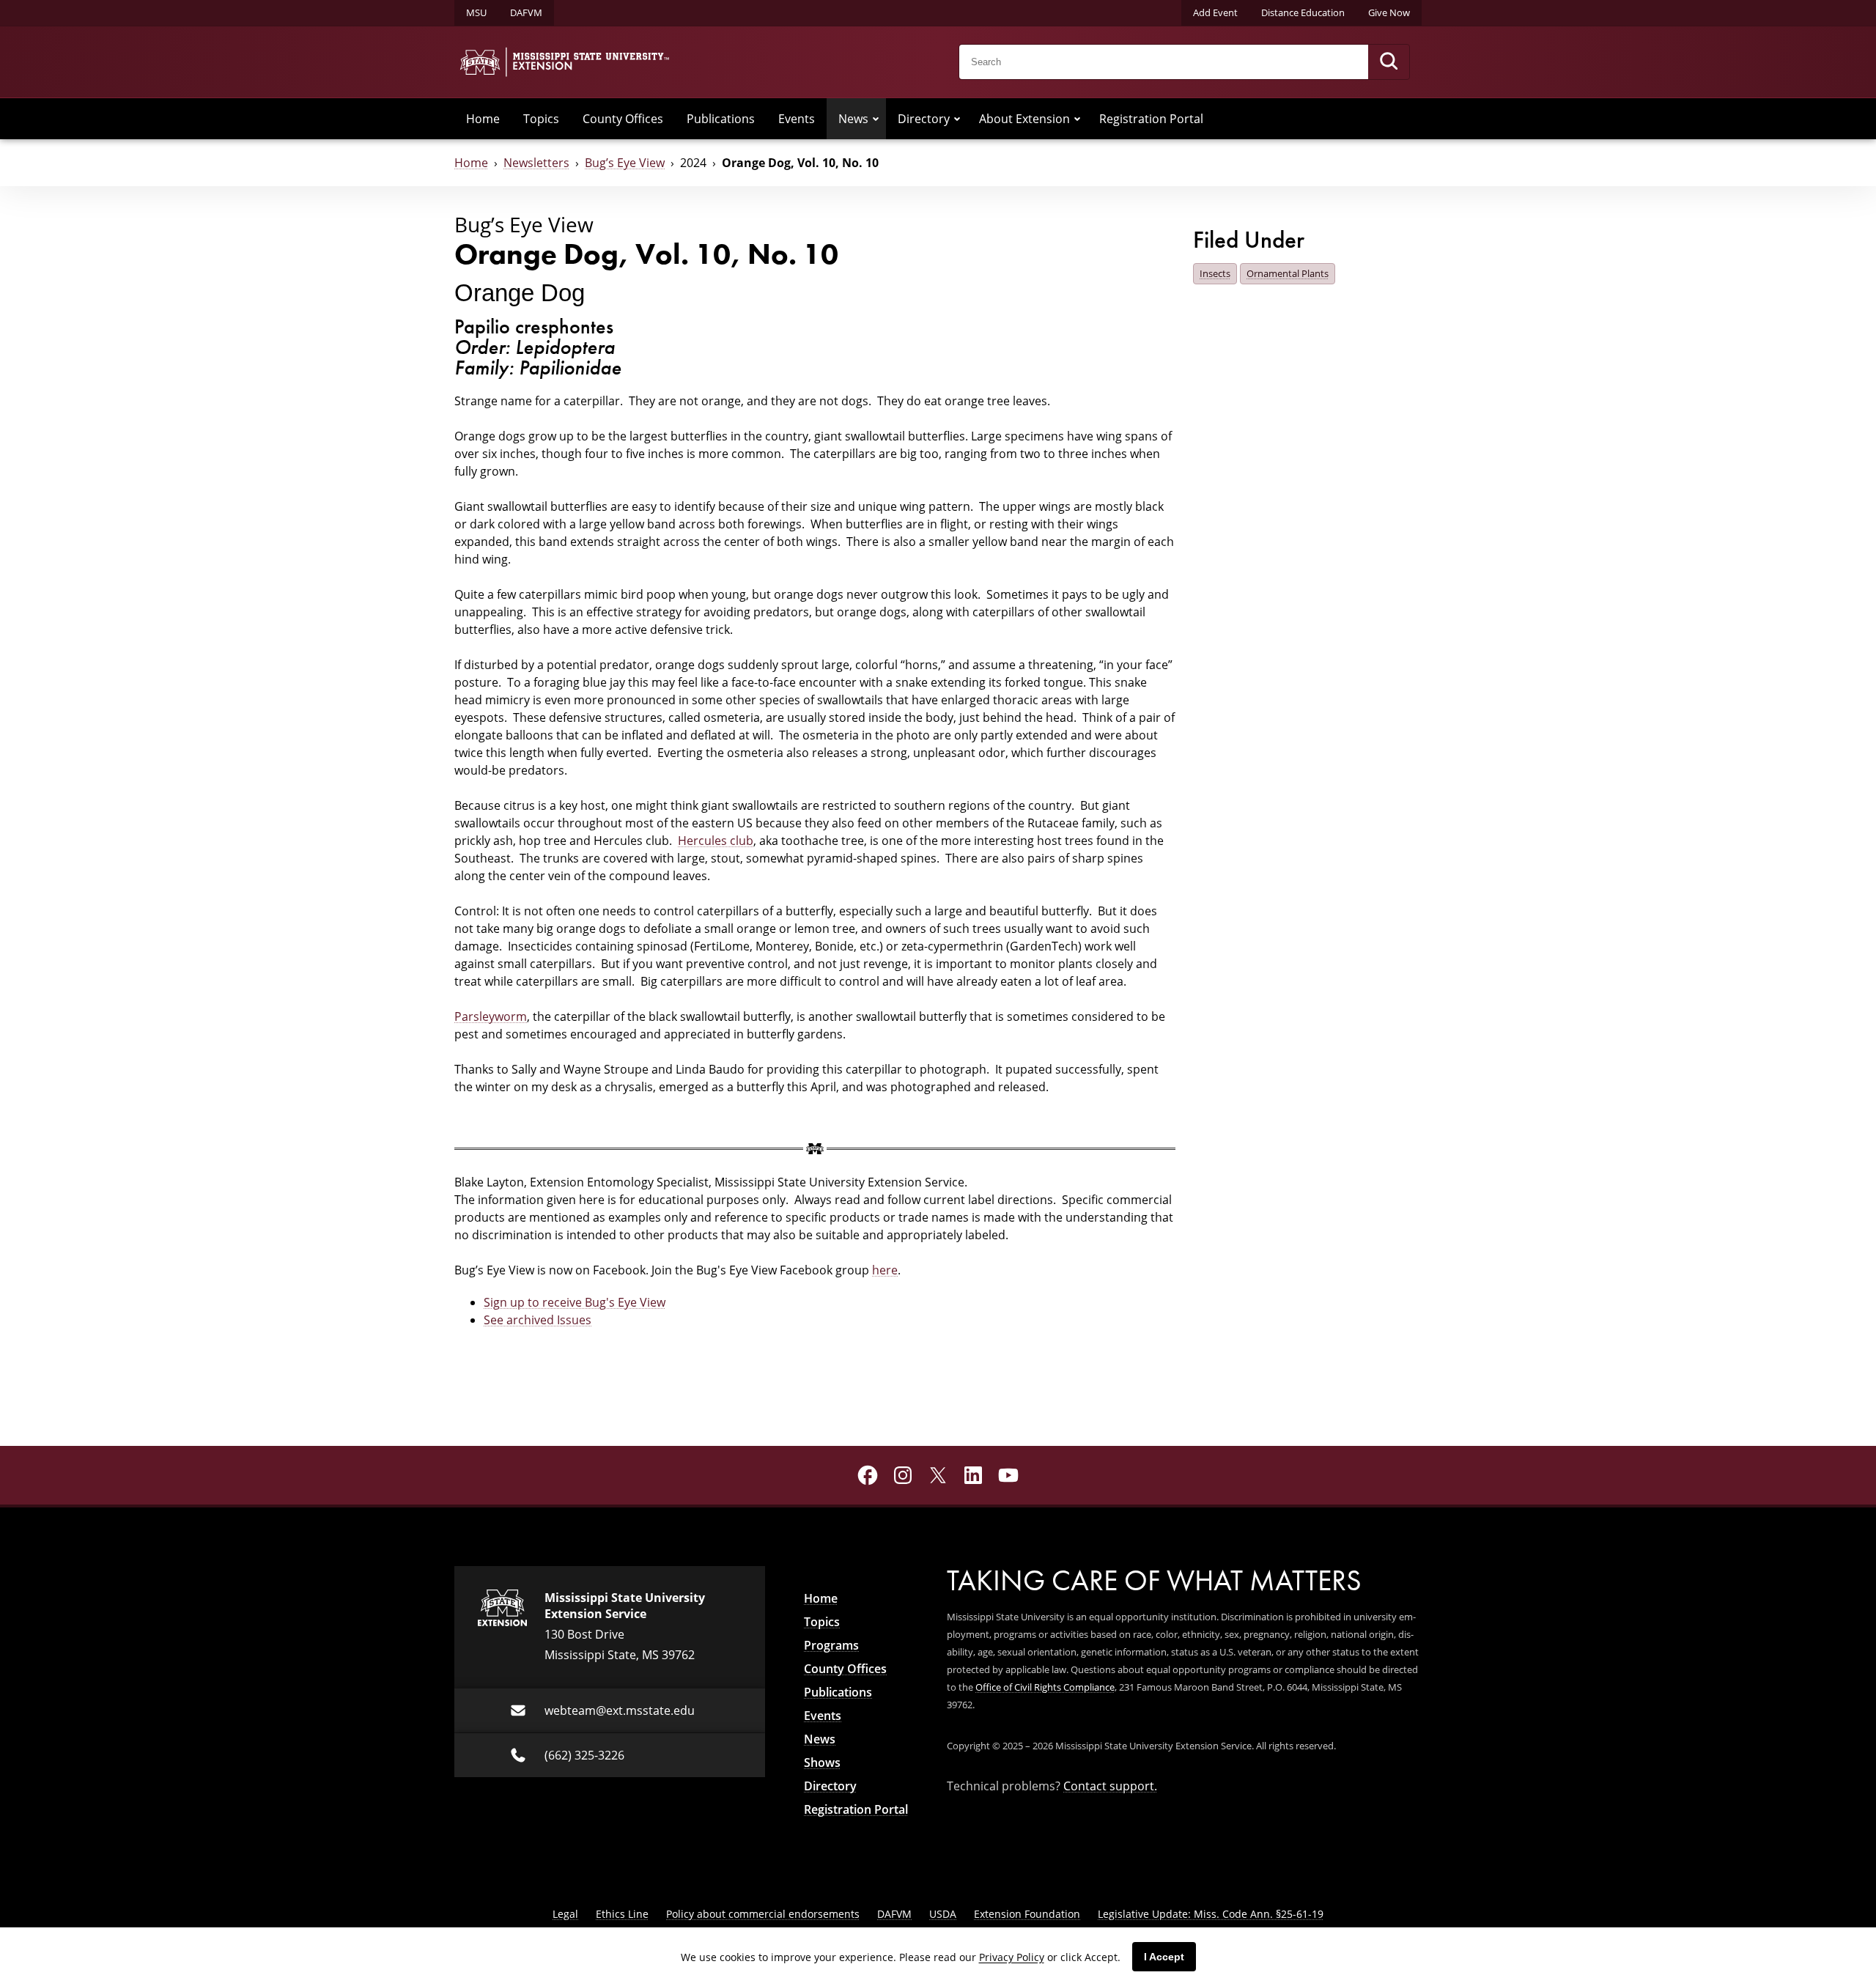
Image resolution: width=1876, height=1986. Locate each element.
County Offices (623, 119)
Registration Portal (1151, 119)
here (885, 1270)
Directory (924, 119)
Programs (831, 1645)
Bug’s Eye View (625, 163)
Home (483, 119)
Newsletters (536, 163)
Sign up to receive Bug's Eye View (575, 1302)
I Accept (1164, 1957)
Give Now (1389, 12)
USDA (943, 1914)
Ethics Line (622, 1914)
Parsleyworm (491, 1016)
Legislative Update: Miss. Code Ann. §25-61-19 (1211, 1914)
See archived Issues (538, 1320)
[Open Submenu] (876, 119)
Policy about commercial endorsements (763, 1914)
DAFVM (526, 12)
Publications (721, 119)
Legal (565, 1914)
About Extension (1024, 119)
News (853, 119)
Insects (1215, 273)
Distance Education (1303, 12)
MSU (476, 12)
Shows (822, 1762)
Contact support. (1110, 1786)
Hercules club (716, 841)
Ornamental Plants (1288, 273)
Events (797, 119)
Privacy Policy (1012, 1957)
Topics (541, 119)
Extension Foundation (1027, 1914)
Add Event (1215, 12)
